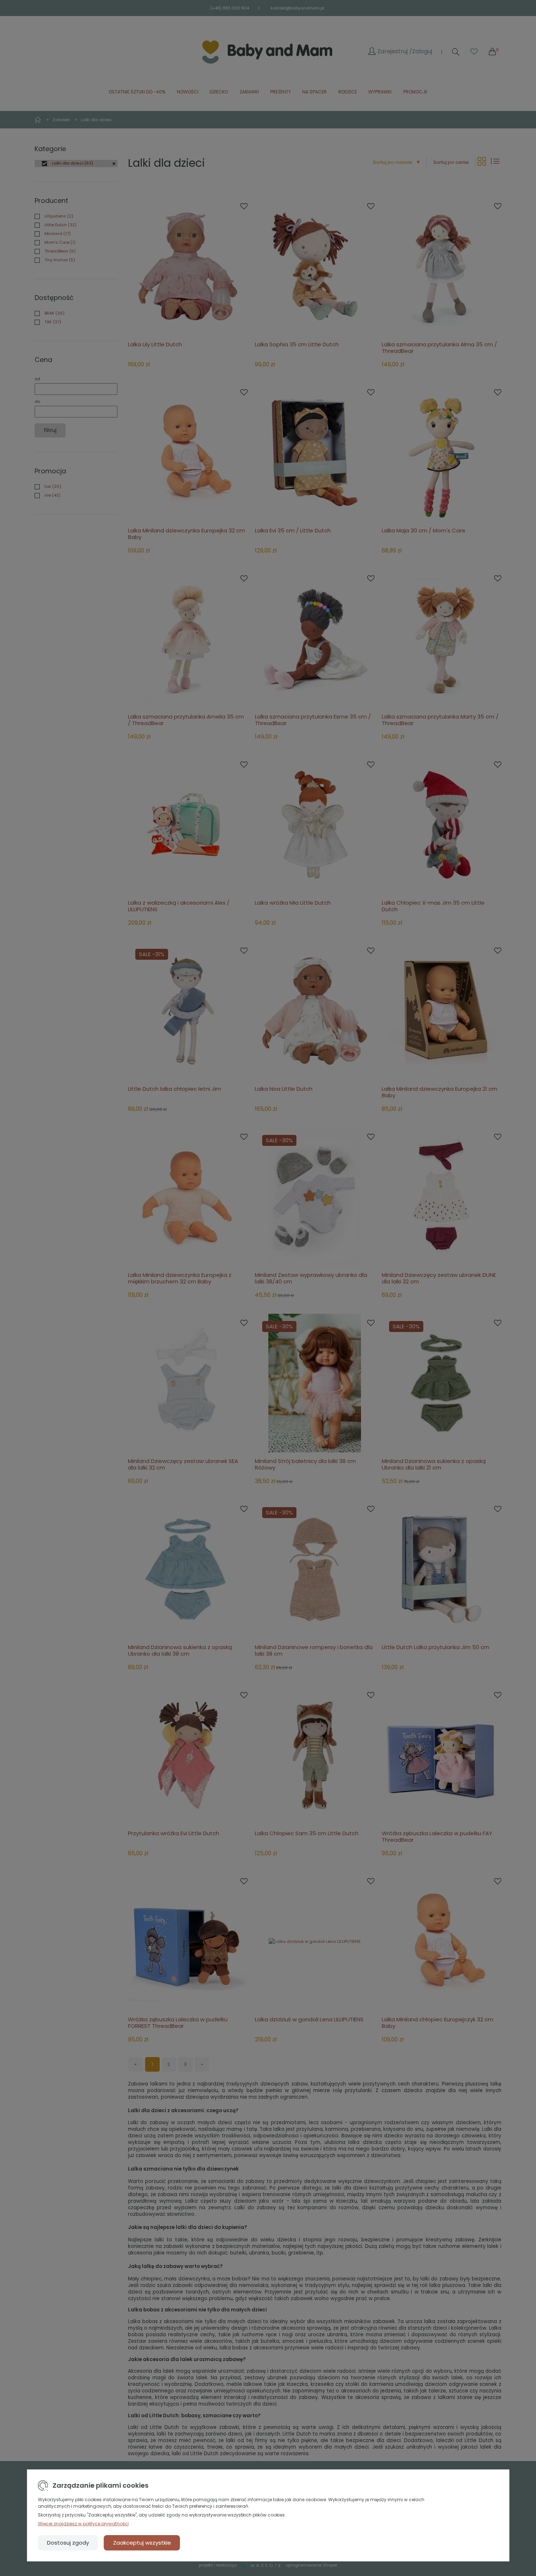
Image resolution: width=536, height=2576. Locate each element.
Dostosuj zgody (68, 2543)
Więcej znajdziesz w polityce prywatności (83, 2524)
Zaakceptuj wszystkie (142, 2543)
